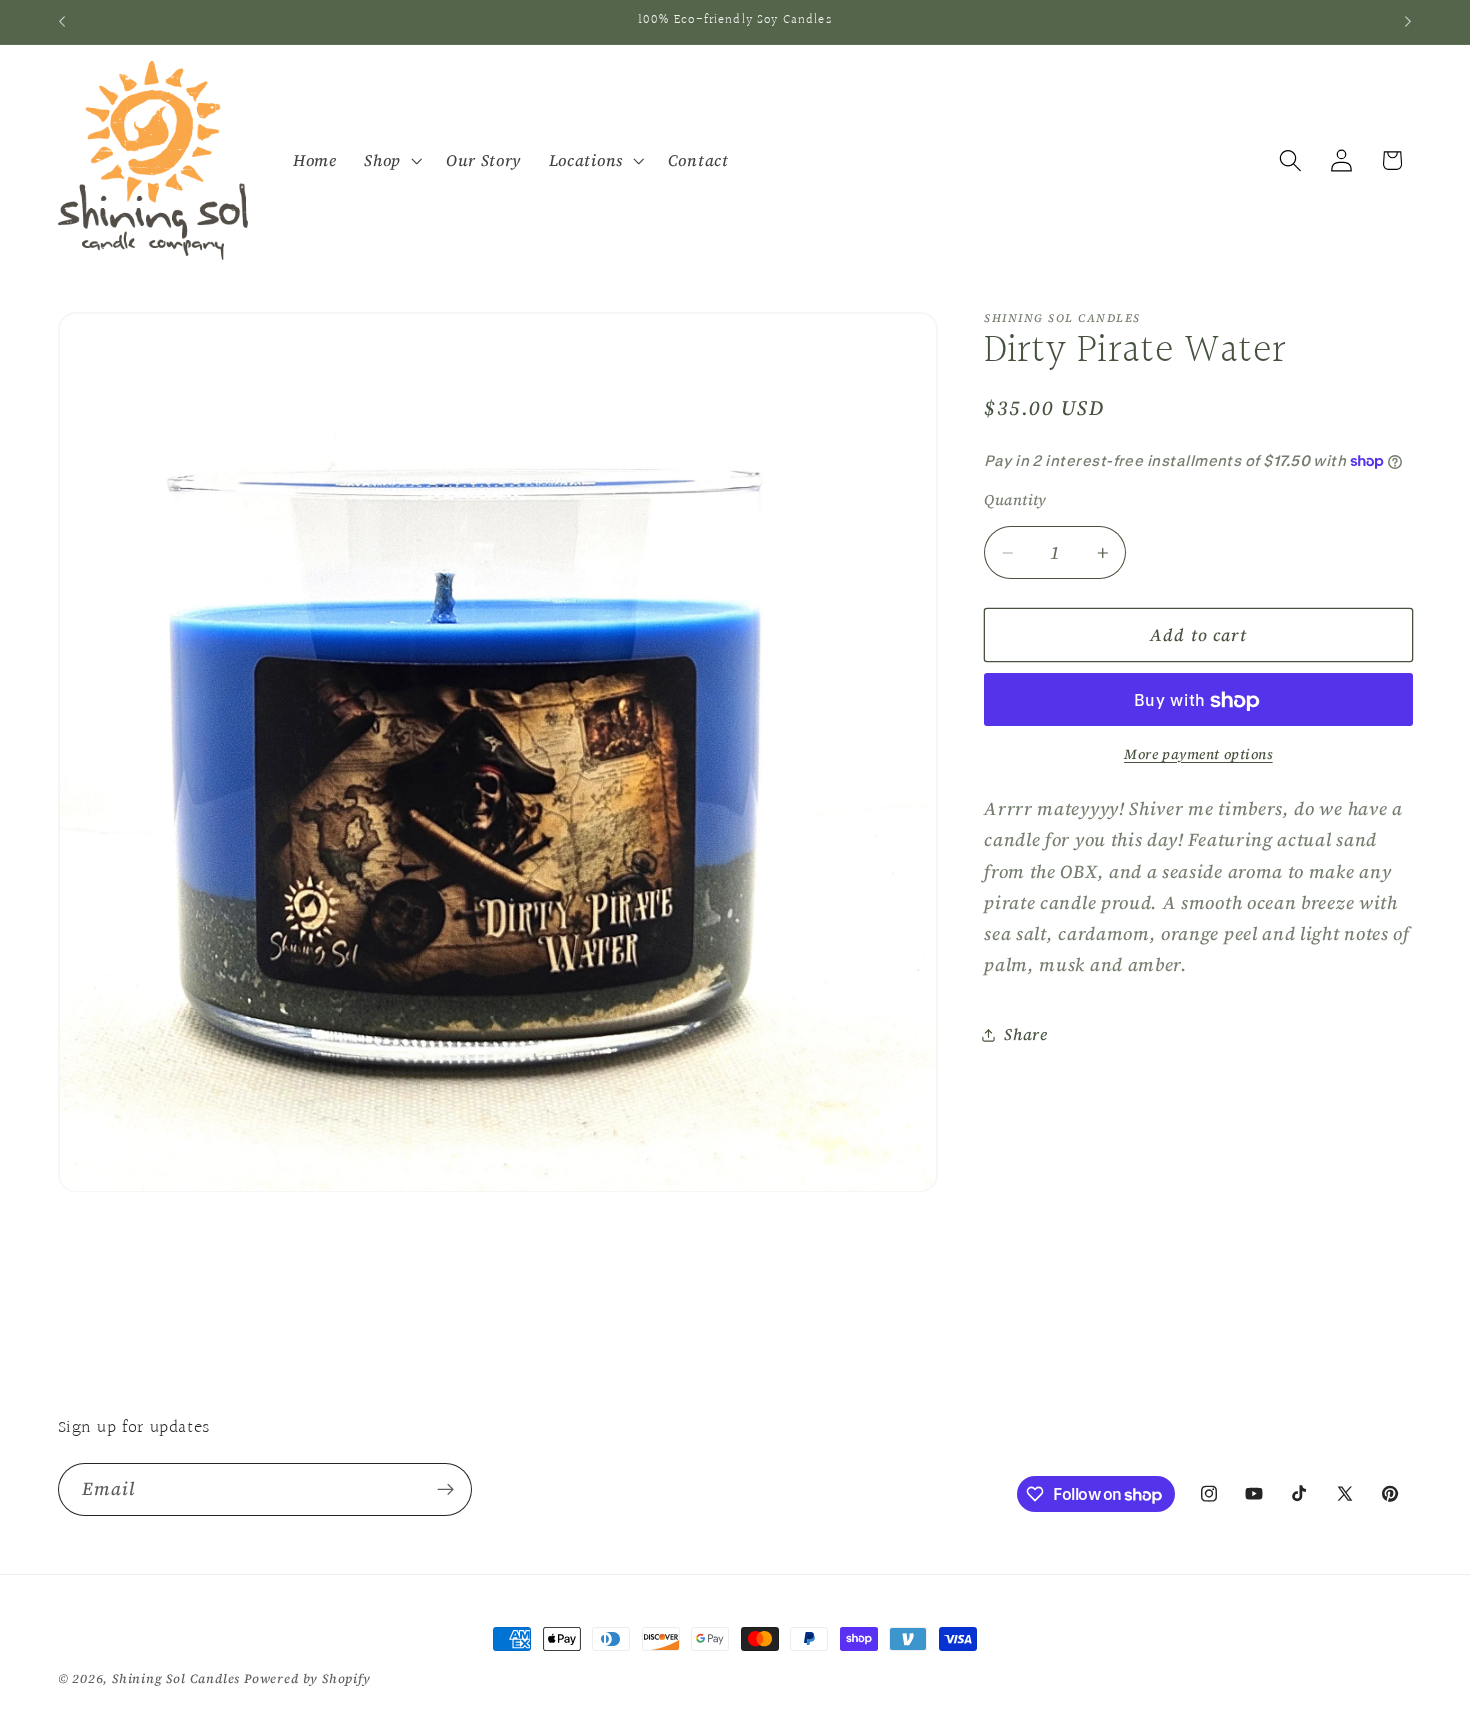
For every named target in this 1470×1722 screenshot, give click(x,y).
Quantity (1015, 501)
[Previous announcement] (62, 22)
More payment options (1198, 754)
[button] (391, 161)
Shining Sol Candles (176, 1678)
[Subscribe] (445, 1490)
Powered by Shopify (307, 1678)
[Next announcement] (1408, 22)
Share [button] (1025, 1035)
